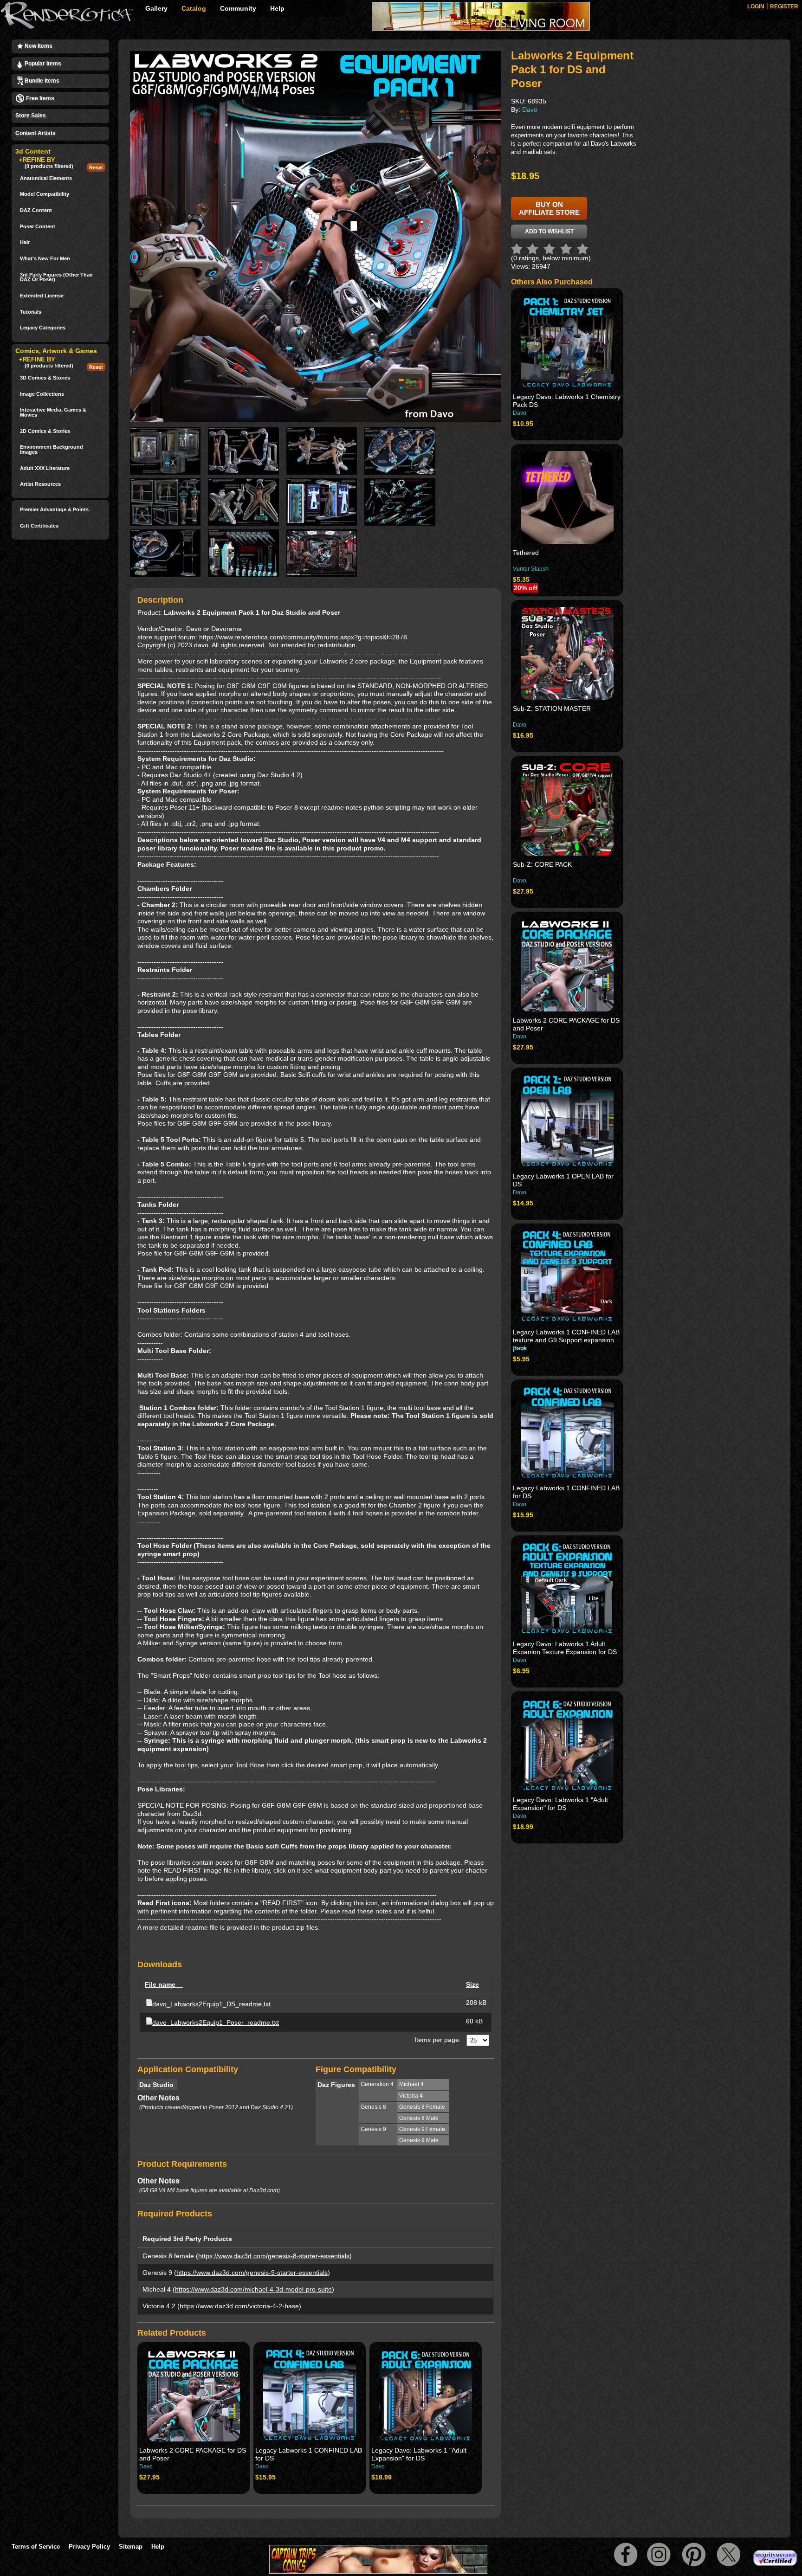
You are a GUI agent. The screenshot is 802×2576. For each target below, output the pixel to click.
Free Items (39, 98)
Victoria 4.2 (159, 2306)
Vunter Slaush (531, 569)
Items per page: (438, 2040)
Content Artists (36, 133)
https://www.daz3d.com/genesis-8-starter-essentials (274, 2256)
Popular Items (42, 64)
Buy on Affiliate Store (549, 208)
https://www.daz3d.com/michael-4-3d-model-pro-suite (253, 2289)
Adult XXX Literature (45, 468)
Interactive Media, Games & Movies (53, 412)
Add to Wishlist (549, 232)
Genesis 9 (157, 2273)
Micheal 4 (157, 2289)
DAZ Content (36, 210)
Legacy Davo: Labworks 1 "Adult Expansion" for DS (419, 2454)
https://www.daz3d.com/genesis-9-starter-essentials (252, 2273)
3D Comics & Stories (45, 378)
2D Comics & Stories (45, 431)
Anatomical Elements (46, 178)
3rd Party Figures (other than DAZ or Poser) (56, 277)
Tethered (526, 553)
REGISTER (784, 6)
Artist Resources (40, 484)
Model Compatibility (45, 194)
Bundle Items (41, 81)
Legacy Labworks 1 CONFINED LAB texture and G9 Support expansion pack (566, 1340)
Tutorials (31, 312)
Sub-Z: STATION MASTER (552, 708)
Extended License (42, 296)
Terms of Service (36, 2547)
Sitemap (131, 2547)
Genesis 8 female (168, 2256)
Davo (146, 2467)
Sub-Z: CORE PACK (542, 864)
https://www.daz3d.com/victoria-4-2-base (239, 2306)
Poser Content (38, 227)
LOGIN (756, 6)
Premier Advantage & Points (54, 510)
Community (238, 8)
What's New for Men (45, 259)
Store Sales (31, 116)
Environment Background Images (52, 449)
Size (472, 1984)
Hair (25, 242)
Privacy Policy (89, 2547)
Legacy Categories (43, 328)
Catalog (194, 8)
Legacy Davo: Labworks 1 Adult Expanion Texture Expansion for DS (565, 1648)
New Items (38, 46)
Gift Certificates (39, 526)
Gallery (156, 8)
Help (277, 8)
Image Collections (42, 394)
